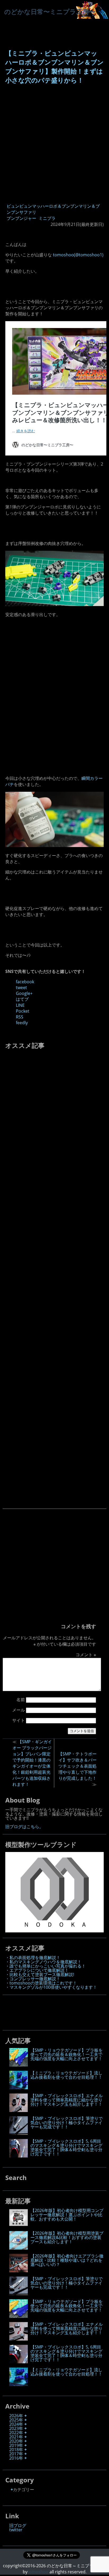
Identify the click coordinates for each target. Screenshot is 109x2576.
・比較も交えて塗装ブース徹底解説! (40, 1974)
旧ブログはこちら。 (24, 1827)
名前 (21, 1700)
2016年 (16, 2458)
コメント (86, 1655)
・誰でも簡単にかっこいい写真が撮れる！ (46, 1966)
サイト (19, 1720)
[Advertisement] (54, 144)
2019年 (16, 2445)
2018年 (16, 2450)
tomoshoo (38, 2572)
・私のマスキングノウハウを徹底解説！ (43, 1962)
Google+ (24, 993)
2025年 (16, 2420)
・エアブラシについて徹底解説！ (37, 1970)
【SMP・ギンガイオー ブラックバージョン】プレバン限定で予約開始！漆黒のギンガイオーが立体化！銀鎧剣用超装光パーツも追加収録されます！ (32, 1763)
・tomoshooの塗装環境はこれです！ (41, 1983)
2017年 (16, 2454)
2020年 (16, 2441)
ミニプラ (47, 218)
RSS (20, 1017)
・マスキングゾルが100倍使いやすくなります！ (51, 1987)
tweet (21, 987)
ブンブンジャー (21, 218)
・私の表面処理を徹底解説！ (33, 1958)
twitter (16, 2530)
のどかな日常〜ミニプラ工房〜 (50, 12)
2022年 (16, 2433)
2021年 (16, 2437)
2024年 (16, 2424)
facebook (25, 982)
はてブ (22, 999)
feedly (22, 1023)
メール (19, 1710)
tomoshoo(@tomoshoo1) (78, 255)
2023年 (16, 2428)
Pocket (23, 1011)
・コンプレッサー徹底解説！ (33, 1979)
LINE (20, 1005)
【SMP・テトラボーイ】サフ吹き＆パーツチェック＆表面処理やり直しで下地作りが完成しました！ (77, 1766)
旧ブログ (18, 2525)
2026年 (16, 2416)
